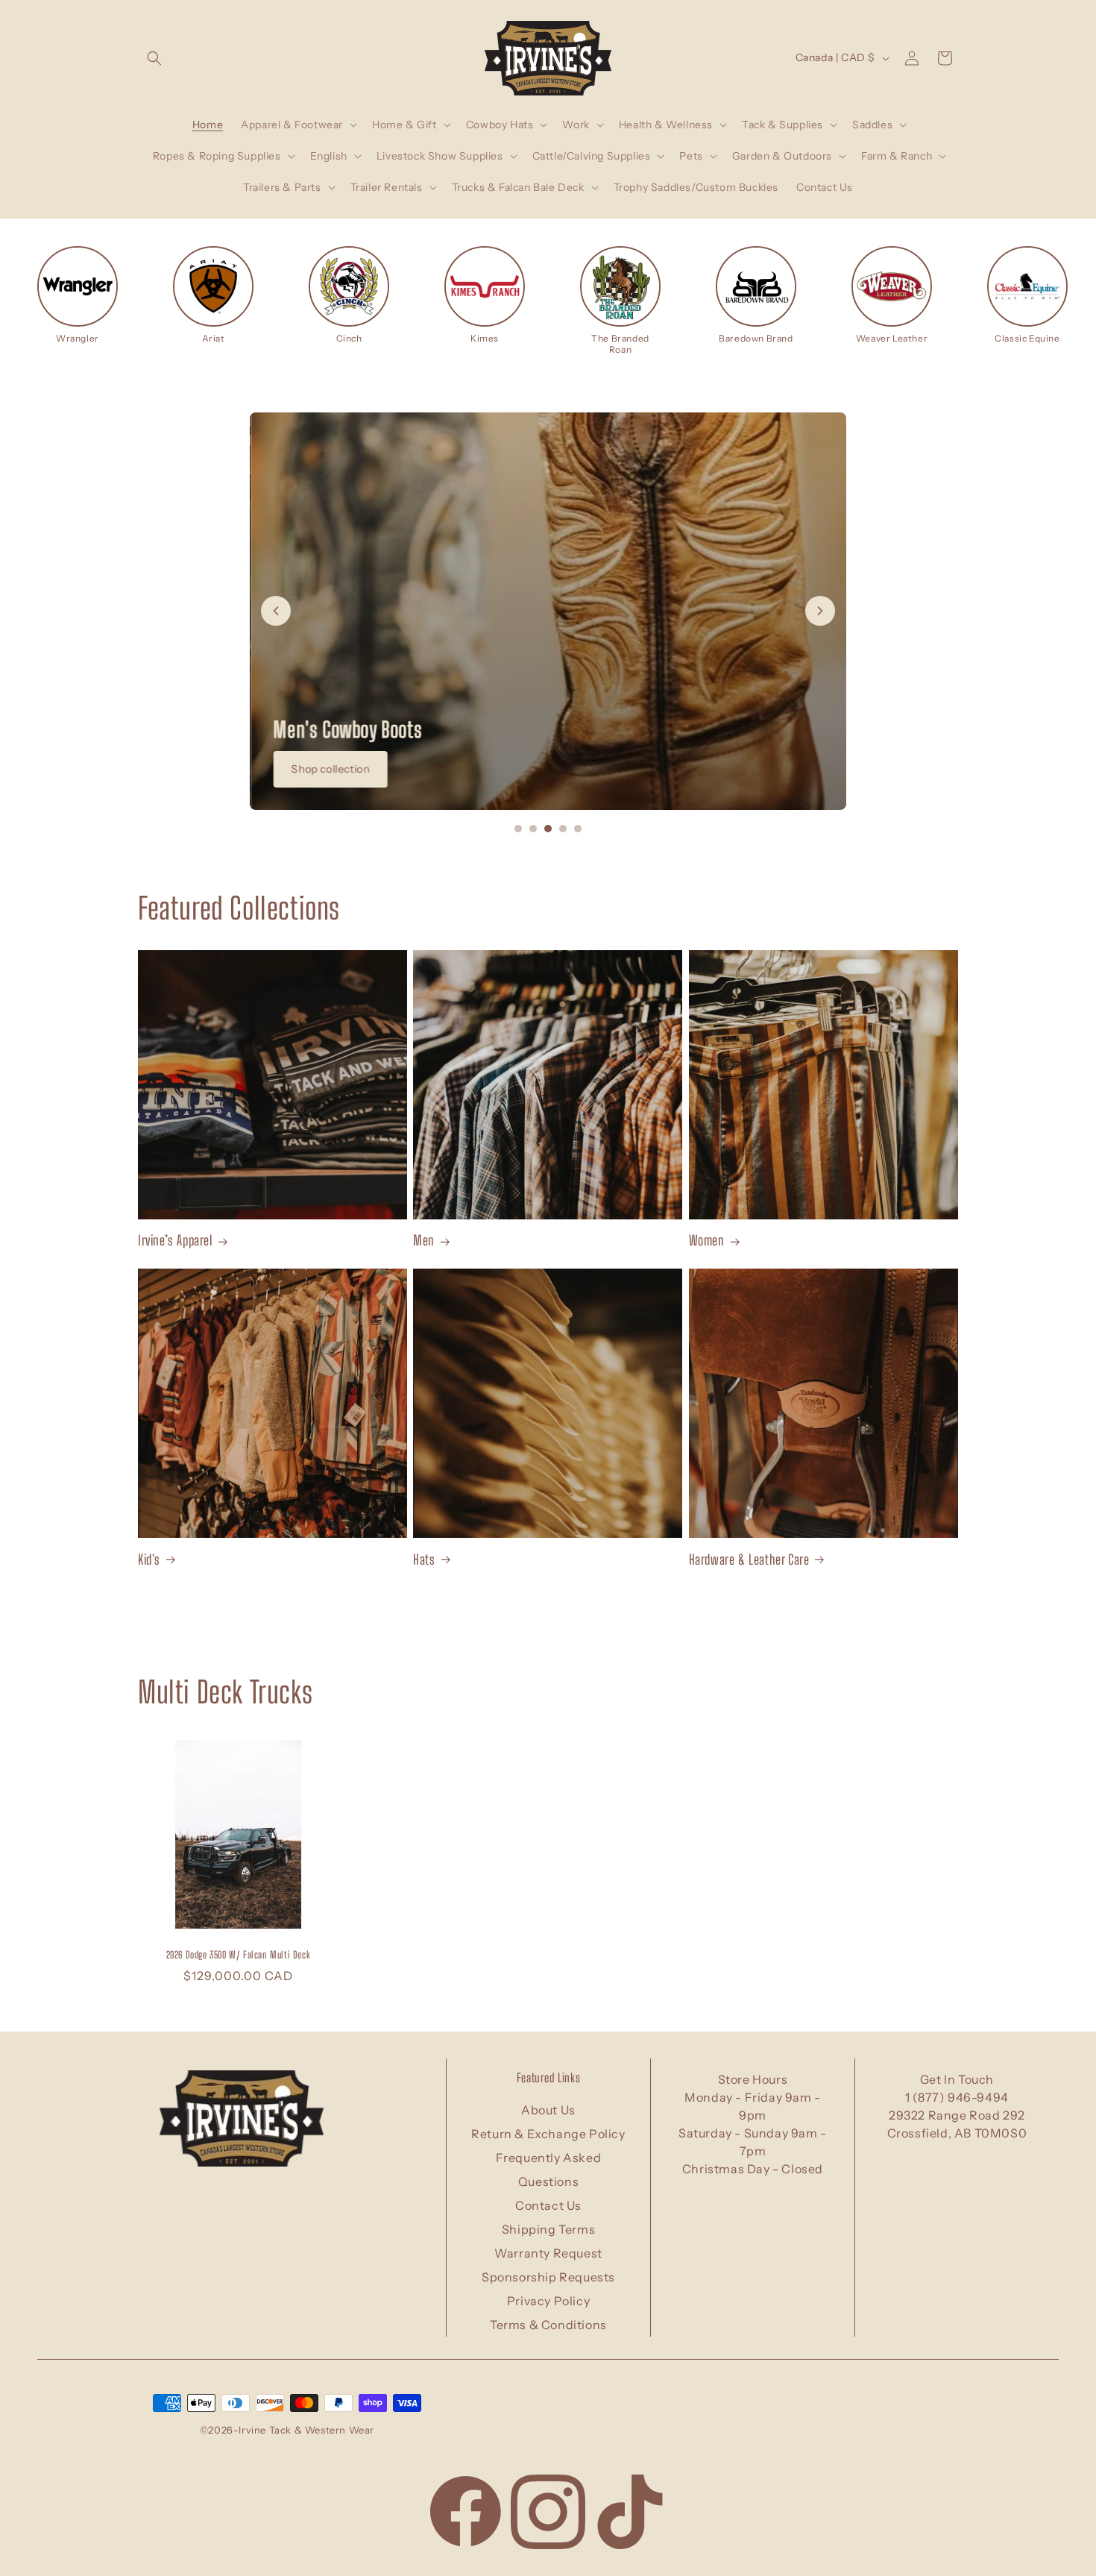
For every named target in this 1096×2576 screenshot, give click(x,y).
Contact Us (548, 2205)
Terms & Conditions (548, 2325)
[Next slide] (820, 611)
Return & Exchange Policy (548, 2134)
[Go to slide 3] (548, 829)
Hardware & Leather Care (749, 1559)
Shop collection (329, 769)
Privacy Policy (548, 2301)
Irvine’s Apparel (175, 1240)
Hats (424, 1559)
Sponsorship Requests (548, 2277)
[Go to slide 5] (578, 829)
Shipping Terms (548, 2229)
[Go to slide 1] (518, 829)
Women (707, 1240)
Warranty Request (548, 2253)
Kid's (149, 1559)
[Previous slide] (276, 611)
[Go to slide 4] (563, 829)
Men (424, 1240)
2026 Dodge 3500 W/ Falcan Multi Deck (239, 1955)
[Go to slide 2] (533, 829)
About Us (548, 2110)
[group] (78, 295)
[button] (154, 58)
